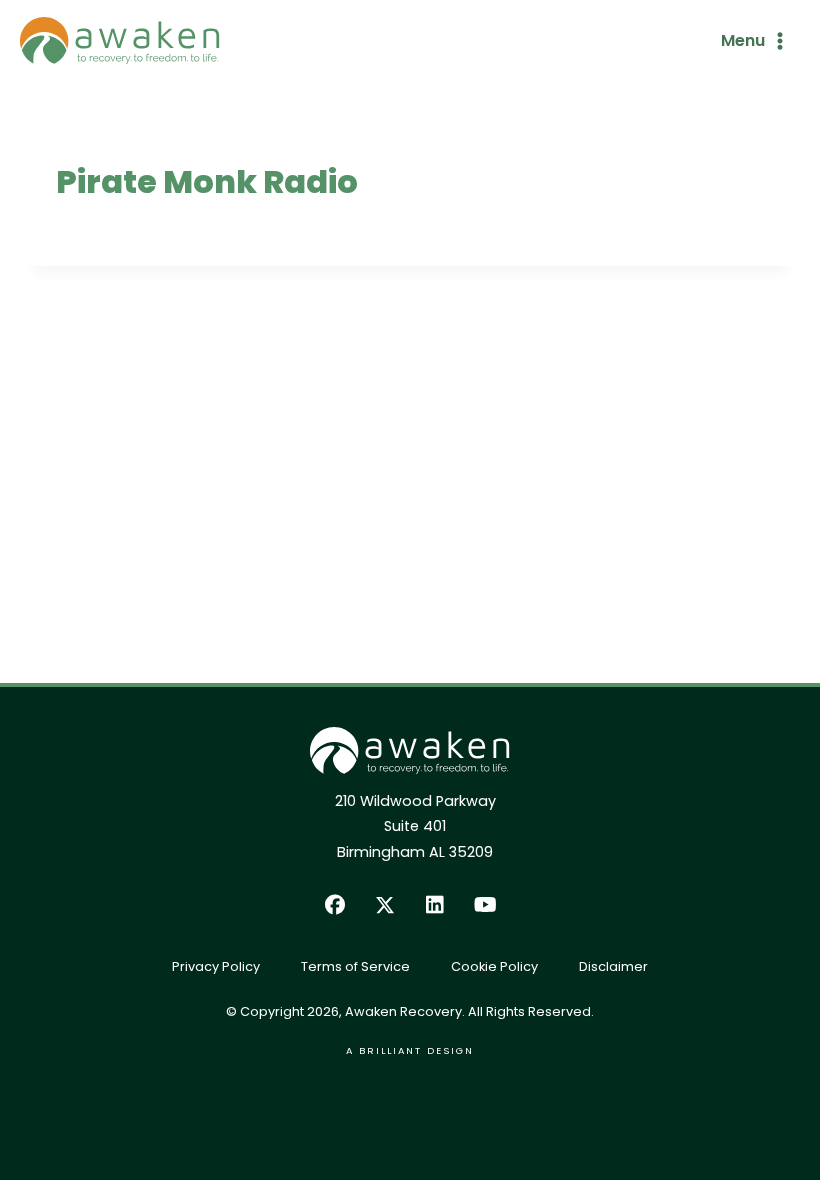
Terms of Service (355, 966)
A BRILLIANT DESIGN (410, 1050)
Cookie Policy (494, 966)
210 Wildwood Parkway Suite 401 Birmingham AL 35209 (415, 826)
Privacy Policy (216, 966)
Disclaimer (613, 966)
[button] (335, 905)
